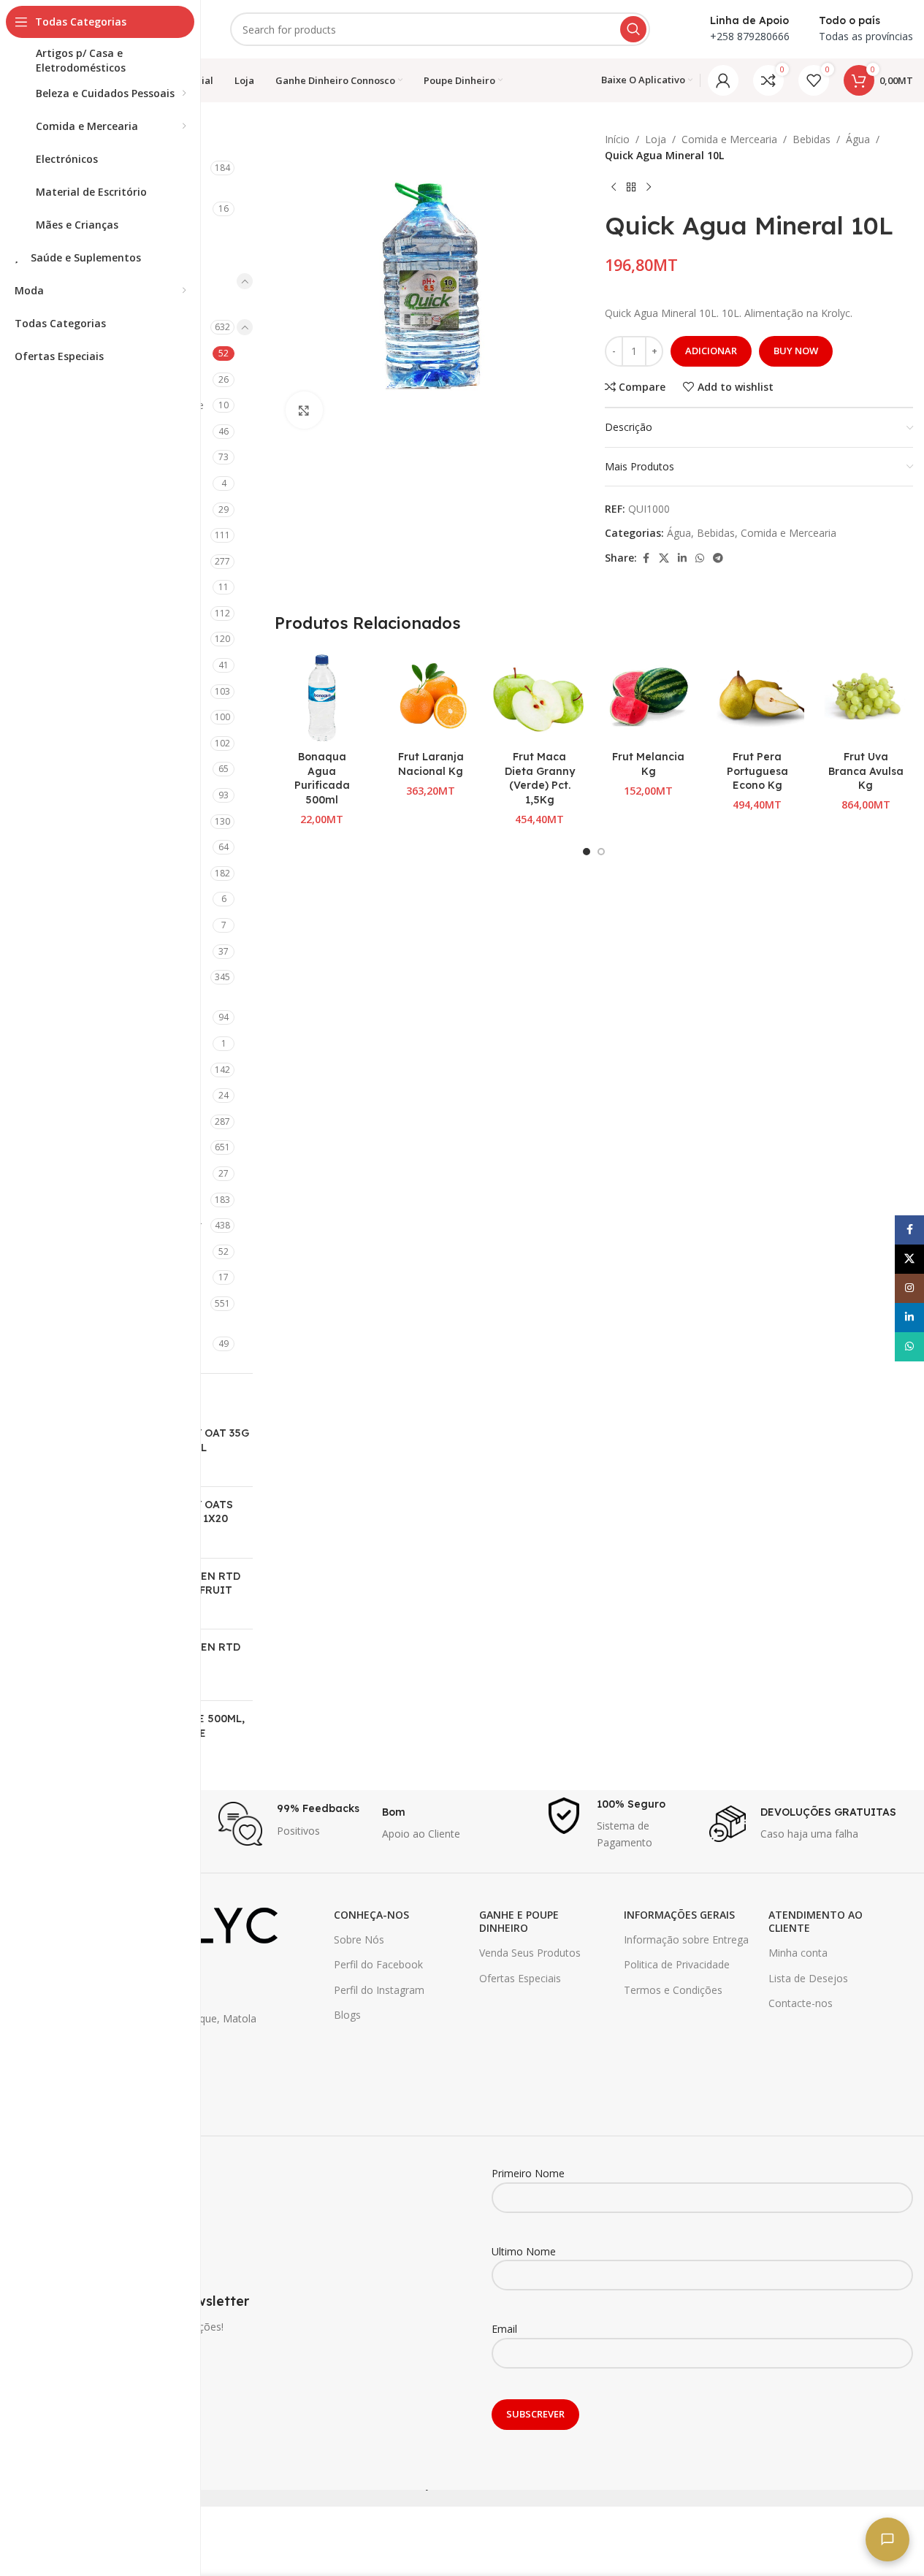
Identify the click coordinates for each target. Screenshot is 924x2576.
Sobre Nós (359, 1939)
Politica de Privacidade (677, 1964)
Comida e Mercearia (729, 139)
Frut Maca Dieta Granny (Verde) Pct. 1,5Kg (540, 778)
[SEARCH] (633, 29)
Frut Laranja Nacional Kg (431, 764)
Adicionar (711, 351)
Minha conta (798, 1953)
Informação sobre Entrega (686, 1939)
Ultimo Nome (524, 2251)
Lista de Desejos (808, 1978)
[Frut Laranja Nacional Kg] (431, 696)
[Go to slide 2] (601, 852)
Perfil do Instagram (379, 1990)
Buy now (796, 351)
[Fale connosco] (887, 2539)
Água (858, 139)
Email (504, 2329)
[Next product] (649, 188)
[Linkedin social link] (682, 558)
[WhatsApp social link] (700, 558)
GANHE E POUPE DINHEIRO (519, 1921)
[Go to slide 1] (587, 852)
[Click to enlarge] (304, 410)
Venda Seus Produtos (530, 1953)
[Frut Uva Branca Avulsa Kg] (866, 696)
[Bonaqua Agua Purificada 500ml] (322, 696)
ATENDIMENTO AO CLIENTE (816, 1921)
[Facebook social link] (646, 558)
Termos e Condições (673, 1990)
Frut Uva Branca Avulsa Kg (866, 771)
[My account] (723, 80)
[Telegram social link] (718, 558)
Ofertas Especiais (520, 1978)
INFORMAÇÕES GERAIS (679, 1915)
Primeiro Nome (528, 2173)
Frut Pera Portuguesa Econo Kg (757, 771)
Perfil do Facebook (378, 1964)
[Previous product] (614, 188)
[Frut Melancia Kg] (648, 696)
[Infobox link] (293, 1824)
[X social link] (664, 558)
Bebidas (812, 139)
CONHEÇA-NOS (371, 1915)
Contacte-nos (801, 2003)
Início (617, 139)
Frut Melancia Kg (648, 764)
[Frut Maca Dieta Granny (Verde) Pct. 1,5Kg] (539, 696)
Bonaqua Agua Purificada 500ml (322, 778)
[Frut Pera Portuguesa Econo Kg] (757, 696)
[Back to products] (631, 188)
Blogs (347, 2015)
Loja (656, 139)
